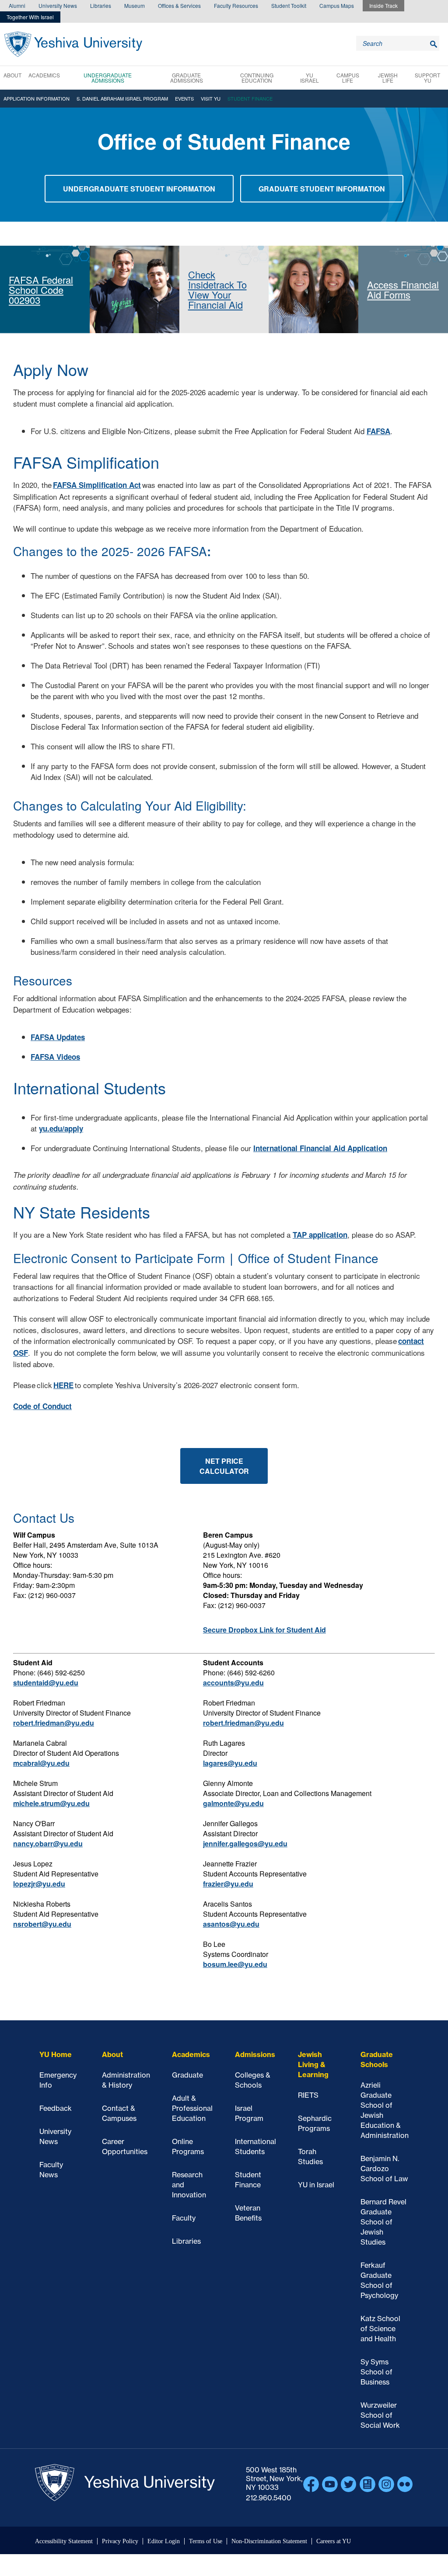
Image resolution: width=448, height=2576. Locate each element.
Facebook (311, 2484)
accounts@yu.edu (233, 1683)
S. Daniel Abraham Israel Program (122, 98)
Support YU (427, 78)
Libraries (101, 5)
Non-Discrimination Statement (269, 2541)
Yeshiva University (73, 44)
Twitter (349, 2484)
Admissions (255, 2054)
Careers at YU (334, 2541)
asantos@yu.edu (231, 1924)
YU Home (56, 2054)
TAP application (320, 1235)
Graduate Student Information (322, 189)
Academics (44, 75)
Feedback (56, 2108)
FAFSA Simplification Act (97, 485)
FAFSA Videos (55, 1057)
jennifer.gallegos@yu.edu (245, 1843)
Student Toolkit (289, 5)
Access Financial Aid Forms (403, 289)
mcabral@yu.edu (41, 1763)
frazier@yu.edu (228, 1884)
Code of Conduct (42, 1406)
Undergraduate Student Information (139, 189)
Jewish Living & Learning (313, 2064)
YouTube (330, 2484)
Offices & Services (179, 5)
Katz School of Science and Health (380, 2329)
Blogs (367, 2484)
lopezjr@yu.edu (39, 1884)
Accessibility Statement (64, 2541)
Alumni (17, 5)
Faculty (184, 2218)
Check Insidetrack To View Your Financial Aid (217, 289)
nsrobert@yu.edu (42, 1924)
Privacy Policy (120, 2541)
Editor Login (164, 2541)
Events (184, 98)
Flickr (405, 2484)
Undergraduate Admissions (108, 78)
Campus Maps (337, 5)
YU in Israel (316, 2185)
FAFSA (378, 431)
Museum (135, 5)
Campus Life (348, 78)
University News (58, 5)
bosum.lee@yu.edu (235, 1964)
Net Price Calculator (224, 1466)
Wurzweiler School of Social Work (380, 2415)
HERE (63, 1385)
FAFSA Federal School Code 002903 (41, 290)
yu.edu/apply (61, 1128)
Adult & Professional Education (192, 2108)
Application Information (37, 98)
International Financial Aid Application (320, 1148)
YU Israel (310, 78)
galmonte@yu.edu (233, 1803)
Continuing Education (257, 78)
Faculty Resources (236, 5)
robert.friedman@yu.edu (54, 1723)
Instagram (386, 2484)
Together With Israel (30, 17)
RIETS (308, 2095)
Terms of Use (206, 2541)
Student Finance (250, 98)
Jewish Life (388, 78)
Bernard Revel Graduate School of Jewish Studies (383, 2222)
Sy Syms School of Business (376, 2372)
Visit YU (211, 98)
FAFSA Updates (58, 1037)
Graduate (187, 2075)
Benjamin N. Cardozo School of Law (384, 2169)
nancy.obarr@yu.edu (48, 1843)
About (12, 75)
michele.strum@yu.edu (51, 1803)
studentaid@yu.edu (46, 1683)
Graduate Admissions (187, 78)
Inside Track (383, 5)
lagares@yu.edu (230, 1763)
